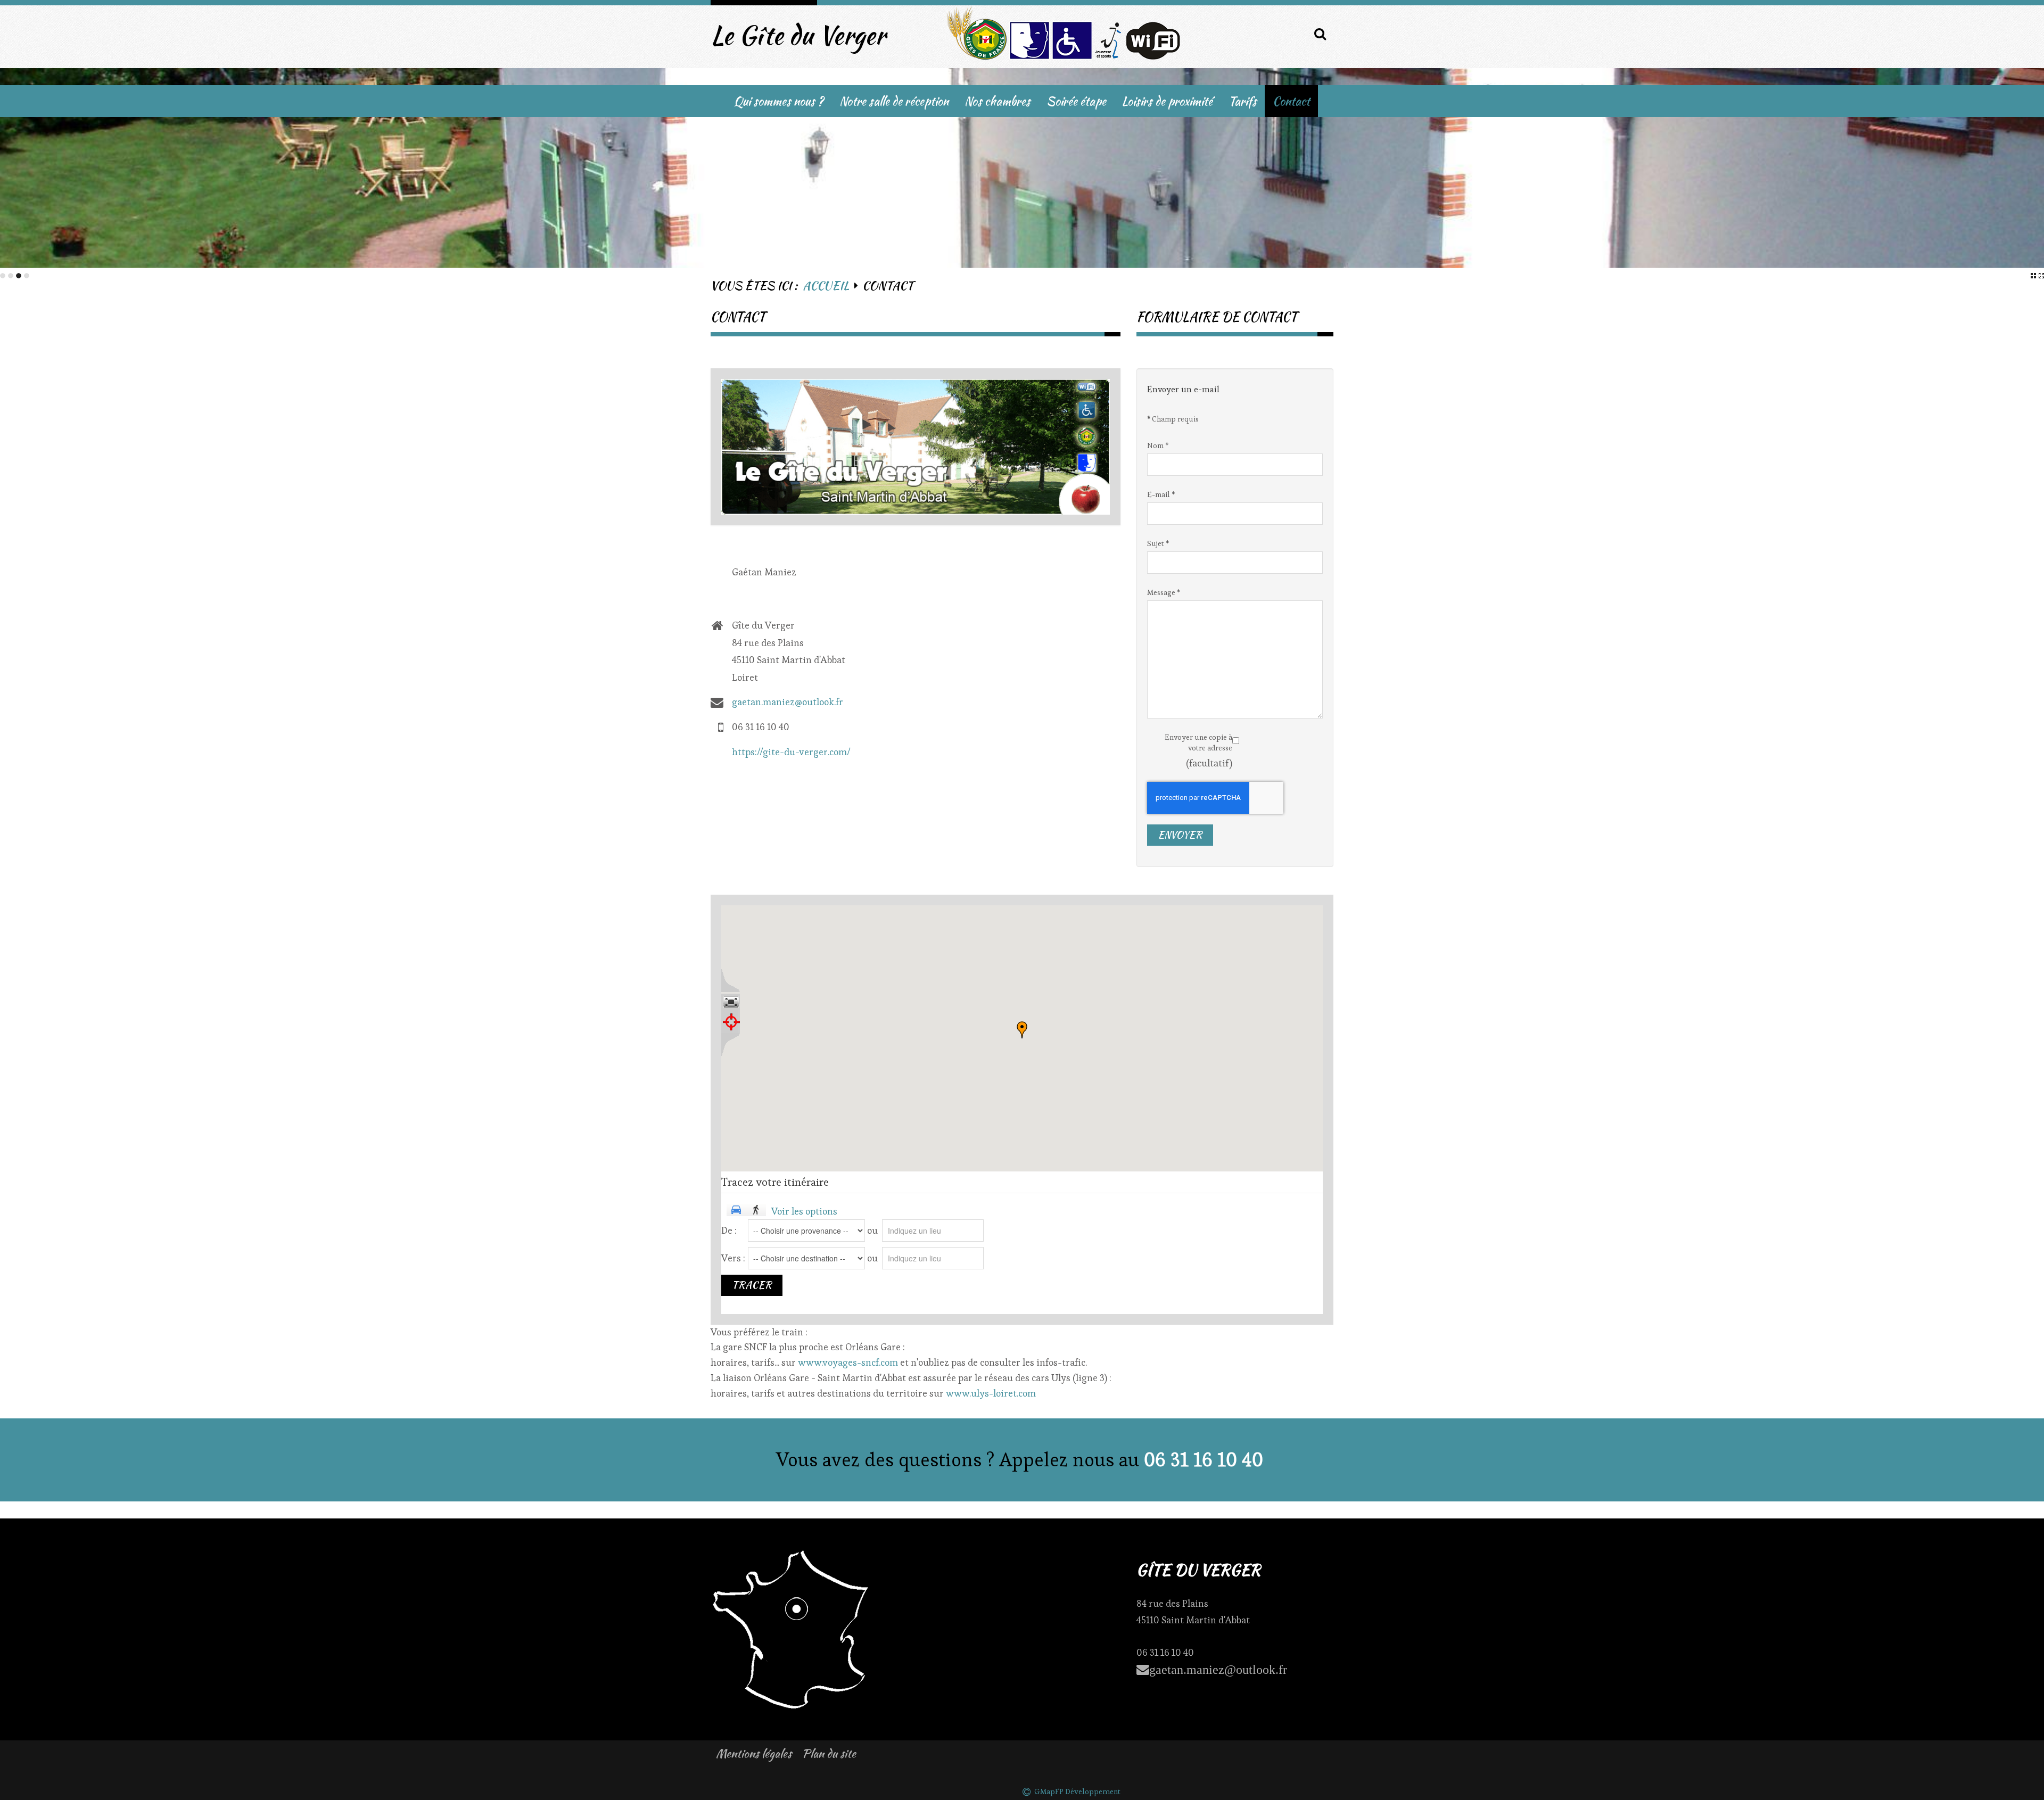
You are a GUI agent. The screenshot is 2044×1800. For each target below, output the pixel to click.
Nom (1158, 445)
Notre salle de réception (894, 101)
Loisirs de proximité (1167, 101)
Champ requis (1173, 419)
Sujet (1158, 543)
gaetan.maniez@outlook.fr (788, 702)
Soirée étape (1076, 101)
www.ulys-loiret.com (991, 1393)
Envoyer (1180, 835)
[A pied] (756, 1210)
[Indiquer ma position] (731, 1022)
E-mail (1161, 494)
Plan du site (829, 1753)
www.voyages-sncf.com (848, 1362)
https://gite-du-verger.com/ (791, 752)
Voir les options (804, 1211)
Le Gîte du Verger (798, 35)
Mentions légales (754, 1753)
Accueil (826, 286)
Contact (1291, 101)
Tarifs (1243, 101)
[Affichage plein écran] (731, 1002)
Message (1164, 592)
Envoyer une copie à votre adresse (1198, 742)
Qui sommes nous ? (779, 101)
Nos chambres (998, 101)
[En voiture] (736, 1210)
